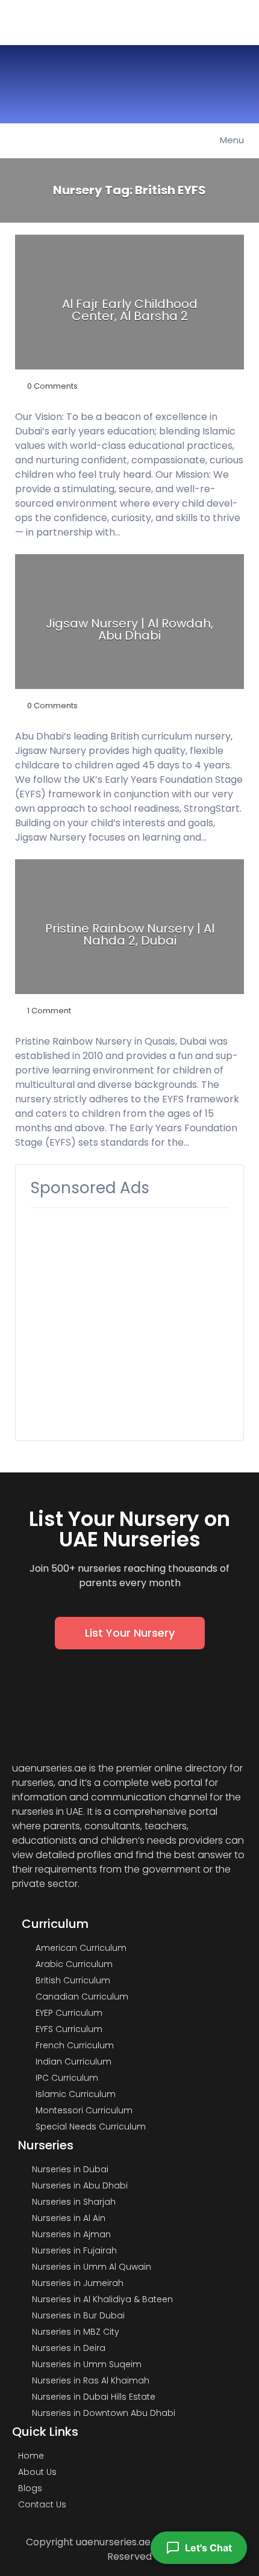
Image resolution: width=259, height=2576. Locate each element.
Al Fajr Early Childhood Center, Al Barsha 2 (130, 310)
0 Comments (52, 386)
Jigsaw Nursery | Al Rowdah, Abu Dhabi (129, 629)
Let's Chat (208, 2548)
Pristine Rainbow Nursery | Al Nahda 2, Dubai (130, 934)
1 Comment (49, 1011)
